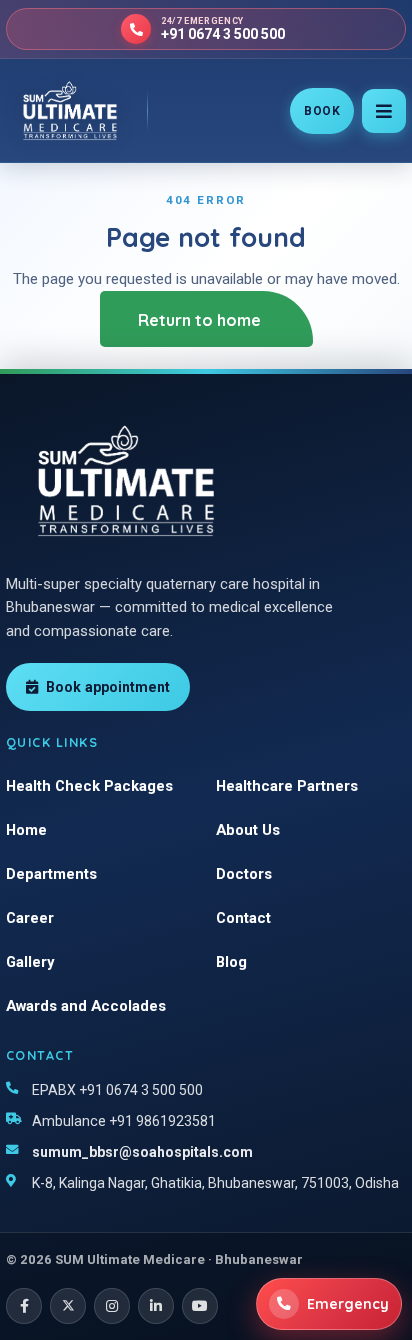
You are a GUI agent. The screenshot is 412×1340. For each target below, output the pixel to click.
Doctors (244, 874)
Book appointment (108, 687)
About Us (248, 830)
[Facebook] (24, 1306)
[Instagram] (112, 1306)
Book (322, 111)
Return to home (199, 320)
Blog (231, 962)
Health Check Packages (89, 786)
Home (26, 830)
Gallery (30, 962)
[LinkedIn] (156, 1306)
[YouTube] (200, 1306)
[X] (68, 1306)
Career (30, 918)
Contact (243, 918)
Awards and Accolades (86, 1006)
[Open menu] (384, 111)
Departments (51, 874)
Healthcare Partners (287, 786)
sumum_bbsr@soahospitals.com (142, 1152)
